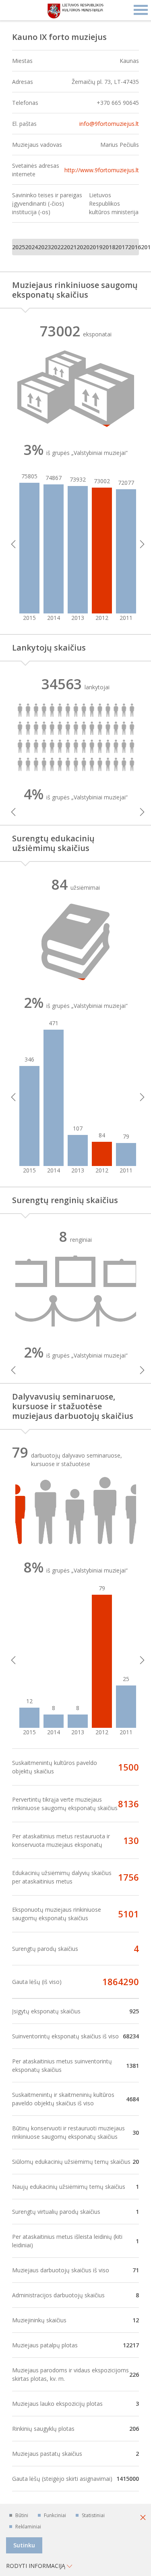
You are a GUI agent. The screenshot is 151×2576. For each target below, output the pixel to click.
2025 (19, 247)
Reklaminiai (28, 2527)
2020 (83, 247)
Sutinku (24, 2545)
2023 (44, 247)
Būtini (22, 2515)
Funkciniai (55, 2515)
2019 (96, 247)
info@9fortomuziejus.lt (109, 124)
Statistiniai (93, 2515)
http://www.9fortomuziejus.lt (102, 170)
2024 (31, 247)
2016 (134, 247)
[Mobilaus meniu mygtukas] (141, 10)
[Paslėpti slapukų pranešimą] (143, 2518)
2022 (57, 247)
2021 (70, 247)
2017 (122, 247)
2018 (109, 247)
